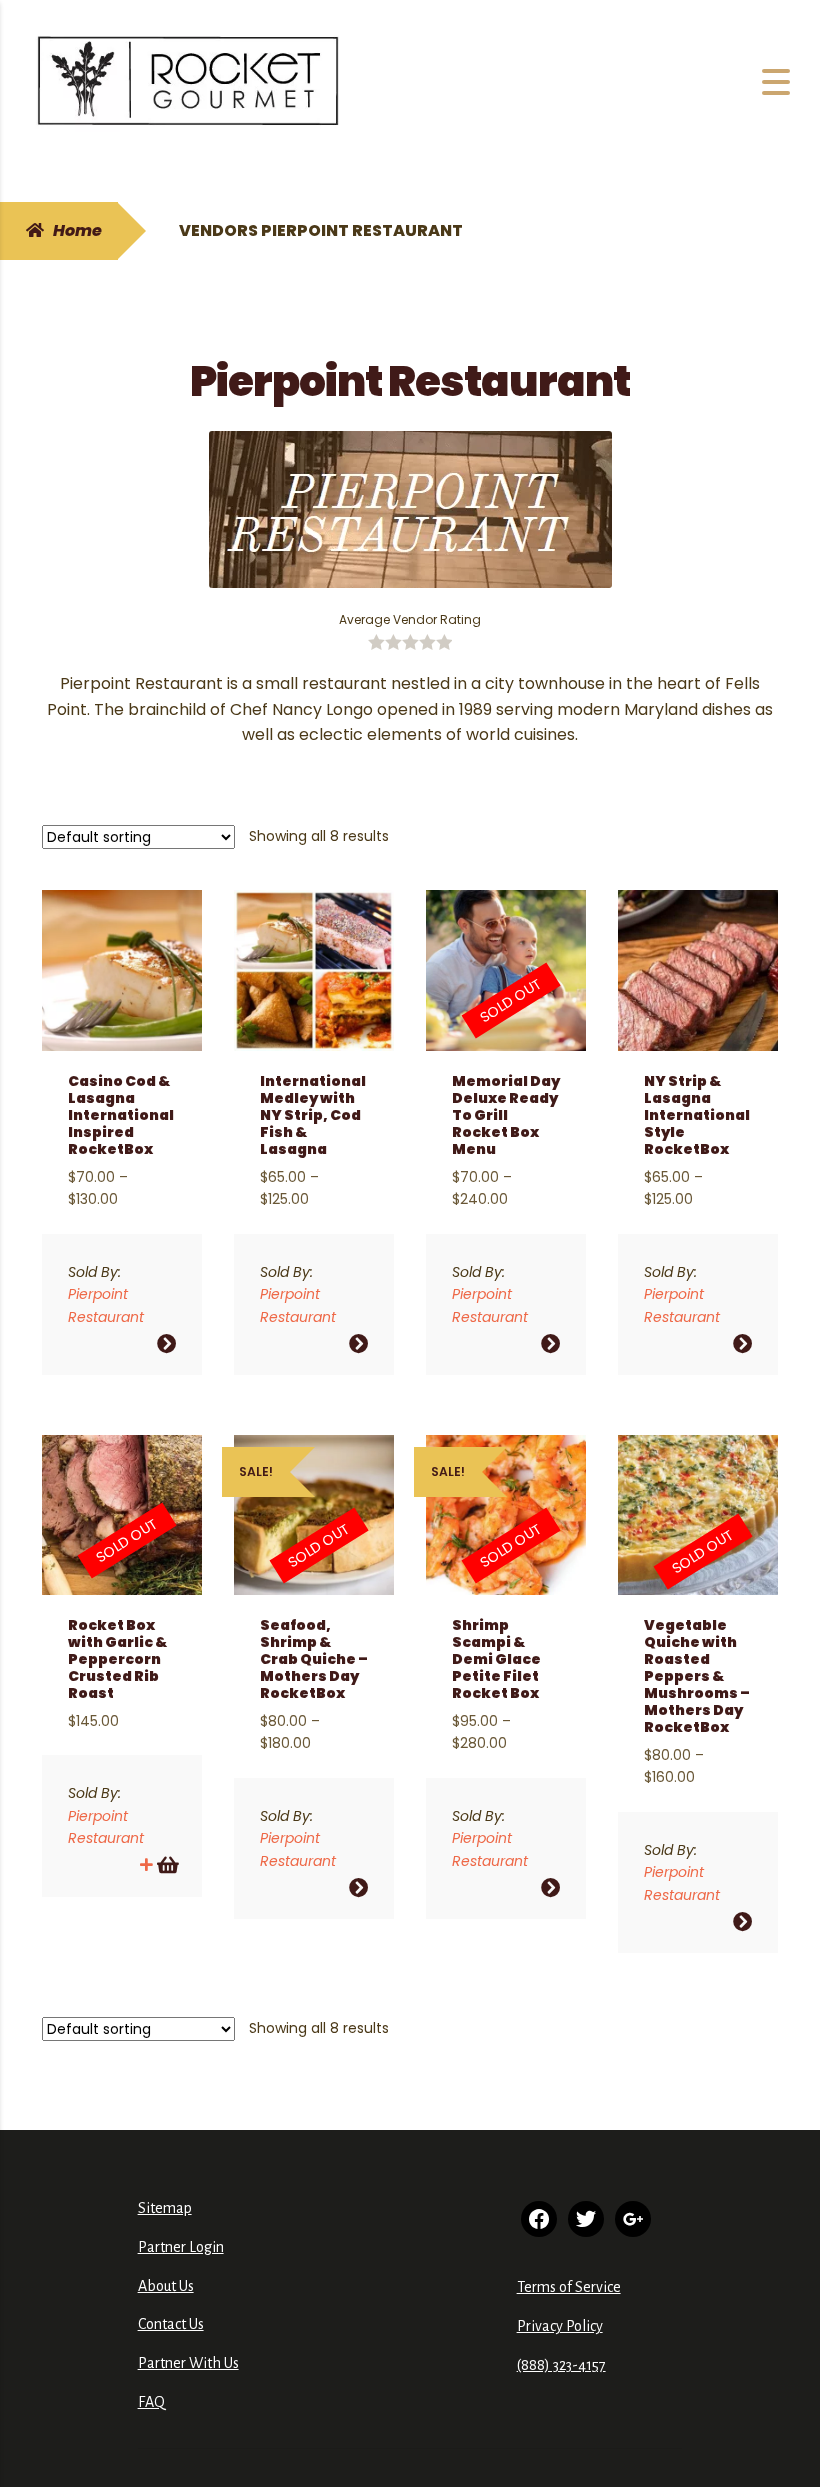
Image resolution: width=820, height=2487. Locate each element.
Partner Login (181, 2247)
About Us (166, 2286)
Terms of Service (569, 2287)
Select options (166, 1343)
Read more (166, 1864)
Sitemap (165, 2208)
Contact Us (171, 2324)
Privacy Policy (560, 2326)
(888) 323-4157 (561, 2365)
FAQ (151, 2402)
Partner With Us (188, 2363)
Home (77, 230)
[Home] (188, 82)
